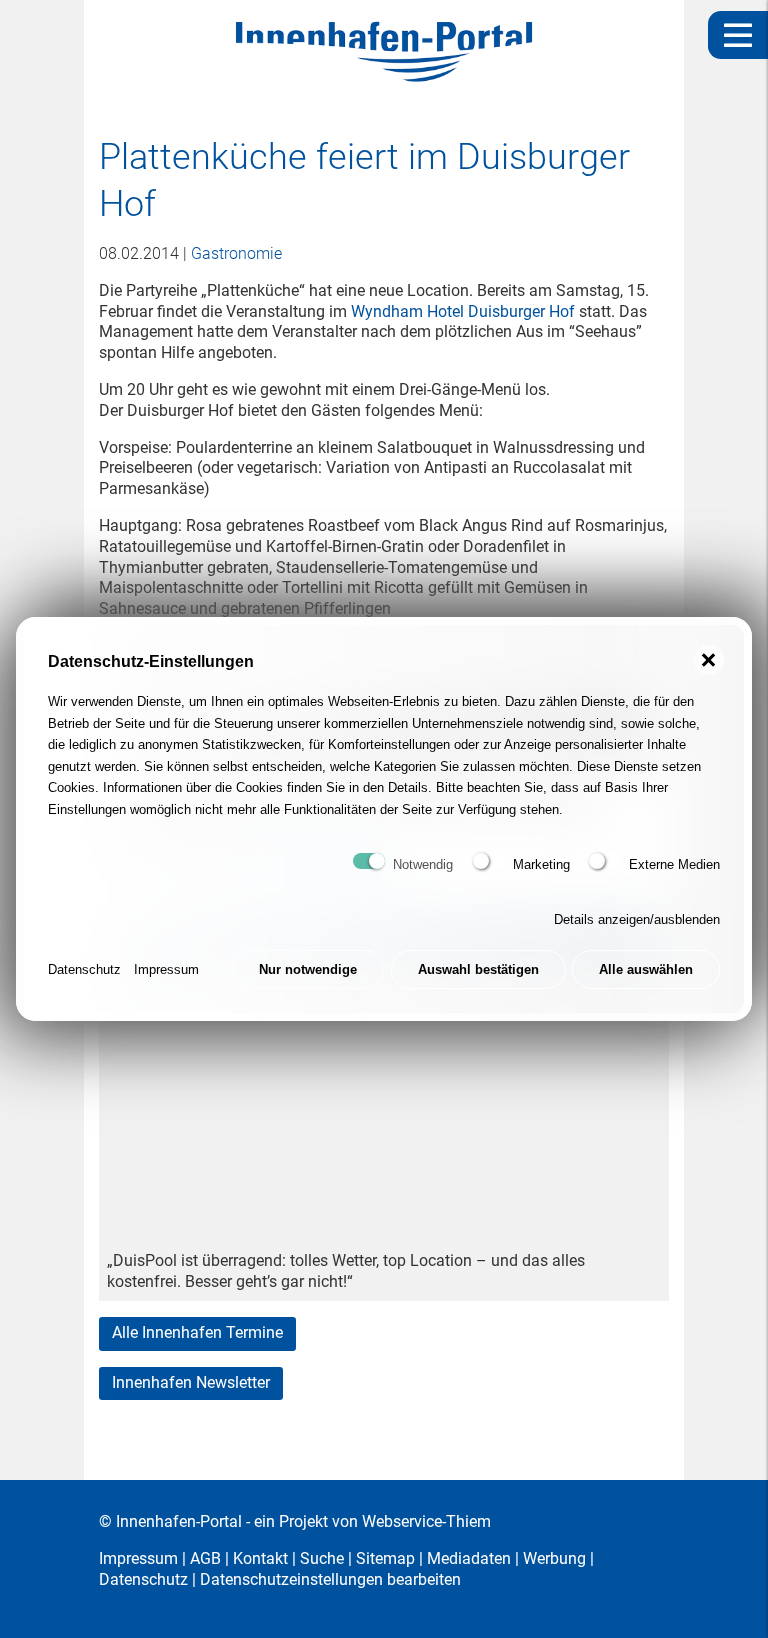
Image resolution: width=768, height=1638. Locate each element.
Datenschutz (84, 969)
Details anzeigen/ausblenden (637, 919)
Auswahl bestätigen (478, 969)
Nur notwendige (308, 969)
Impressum (166, 969)
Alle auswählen (646, 969)
